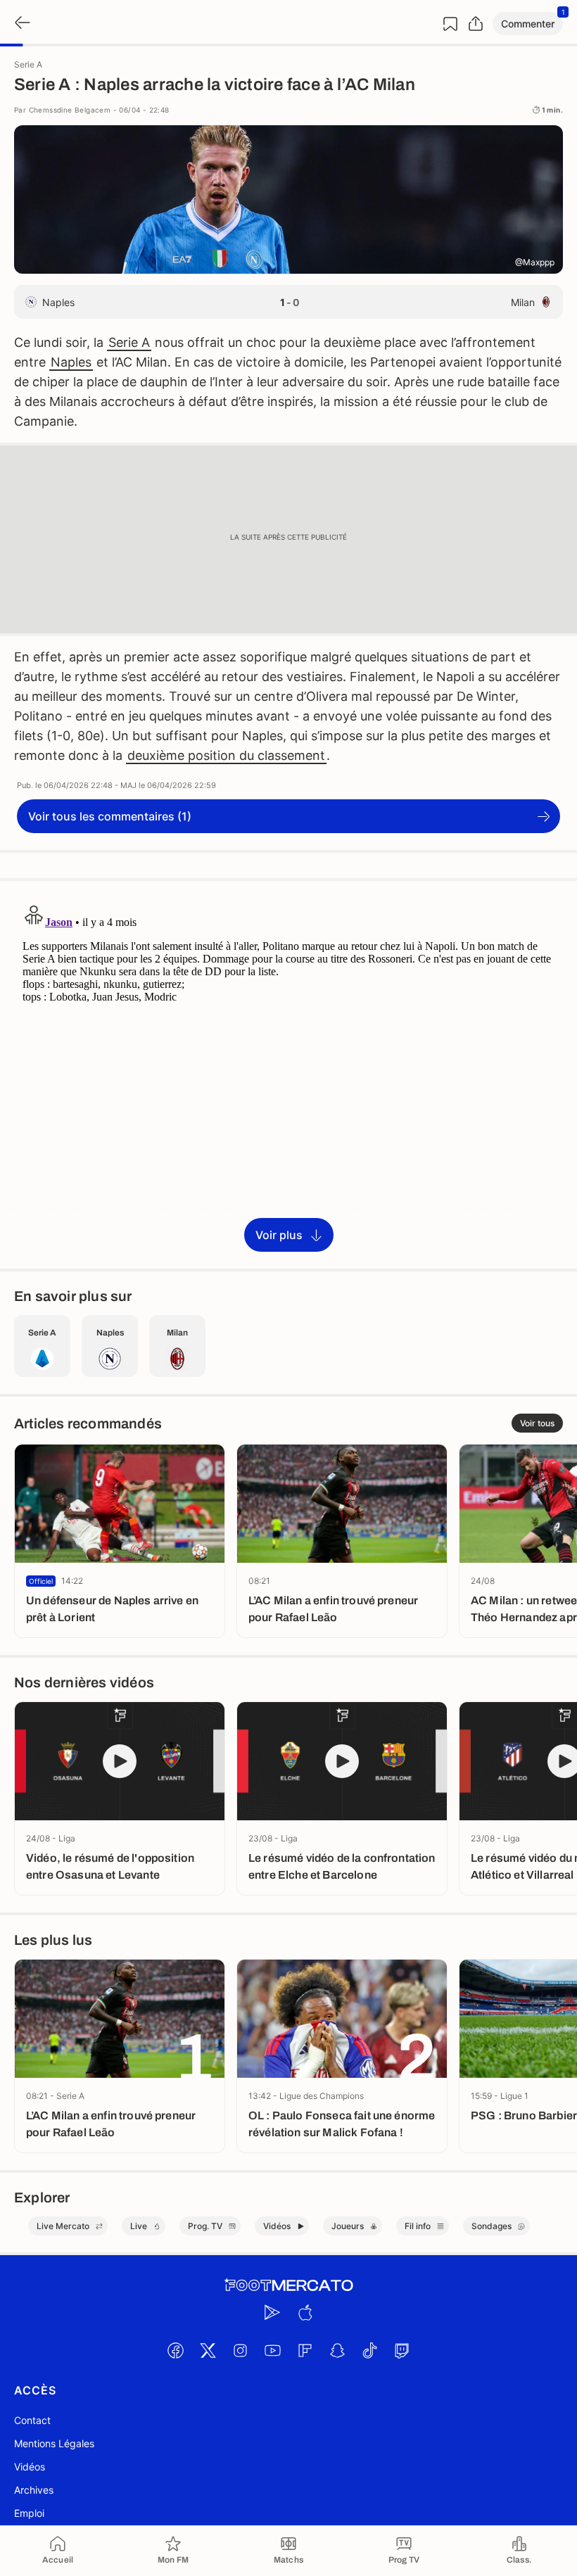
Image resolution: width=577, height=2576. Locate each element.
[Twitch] (402, 2350)
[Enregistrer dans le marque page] (450, 24)
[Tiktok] (369, 2350)
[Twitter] (208, 2350)
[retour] (21, 24)
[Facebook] (175, 2350)
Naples (71, 362)
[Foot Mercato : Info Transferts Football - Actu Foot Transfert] (288, 2285)
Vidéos (30, 2467)
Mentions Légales (54, 2443)
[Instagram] (240, 2350)
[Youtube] (272, 2350)
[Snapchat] (337, 2350)
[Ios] (305, 2312)
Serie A (129, 342)
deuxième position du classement (226, 755)
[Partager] (476, 24)
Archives (34, 2490)
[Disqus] (288, 1074)
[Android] (272, 2312)
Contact (32, 2420)
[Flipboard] (305, 2350)
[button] (528, 24)
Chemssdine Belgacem (70, 110)
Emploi (29, 2513)
